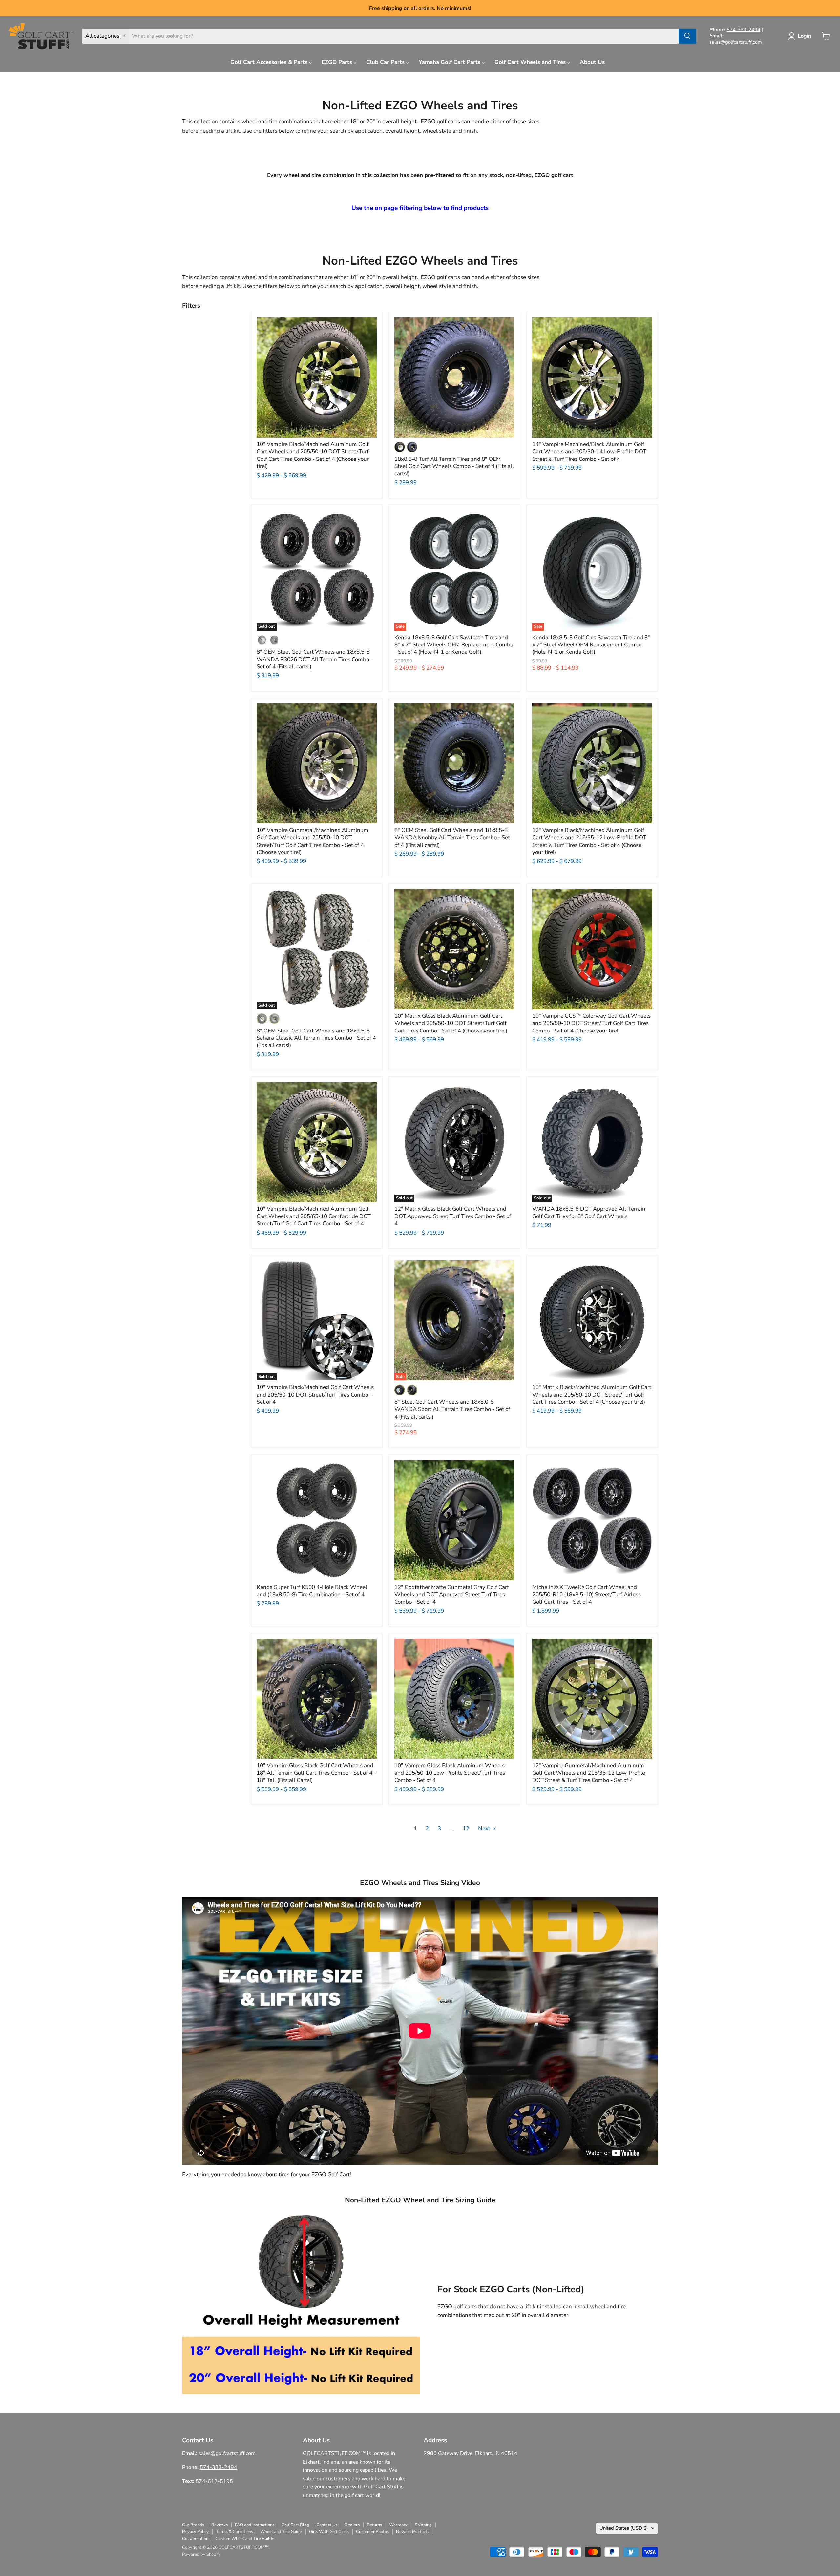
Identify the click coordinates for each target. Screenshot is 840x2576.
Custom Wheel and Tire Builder (246, 2539)
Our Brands (193, 2525)
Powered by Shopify (201, 2554)
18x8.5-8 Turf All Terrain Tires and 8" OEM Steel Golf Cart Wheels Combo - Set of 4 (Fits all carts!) (454, 466)
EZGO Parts (338, 62)
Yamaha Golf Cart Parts (450, 62)
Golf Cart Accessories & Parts (270, 62)
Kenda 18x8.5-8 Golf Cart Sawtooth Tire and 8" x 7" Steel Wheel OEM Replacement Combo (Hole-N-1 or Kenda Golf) (591, 645)
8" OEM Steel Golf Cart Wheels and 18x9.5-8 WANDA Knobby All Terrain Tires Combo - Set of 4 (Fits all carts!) (452, 838)
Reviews (220, 2525)
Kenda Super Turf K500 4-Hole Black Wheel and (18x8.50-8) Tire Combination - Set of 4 (312, 1591)
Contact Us (327, 2525)
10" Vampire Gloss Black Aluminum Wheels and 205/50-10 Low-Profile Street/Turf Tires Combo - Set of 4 (450, 1773)
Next (485, 1828)
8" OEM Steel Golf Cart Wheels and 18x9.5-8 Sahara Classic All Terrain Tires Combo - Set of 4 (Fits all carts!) (316, 1038)
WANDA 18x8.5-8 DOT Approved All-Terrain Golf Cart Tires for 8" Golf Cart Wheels (589, 1212)
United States (624, 2528)
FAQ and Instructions (255, 2525)
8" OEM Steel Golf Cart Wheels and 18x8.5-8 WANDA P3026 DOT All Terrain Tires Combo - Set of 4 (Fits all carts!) (315, 659)
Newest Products (413, 2532)
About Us (592, 62)
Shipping (423, 2525)
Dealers (352, 2525)
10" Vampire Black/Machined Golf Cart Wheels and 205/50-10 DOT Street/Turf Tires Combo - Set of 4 (315, 1395)
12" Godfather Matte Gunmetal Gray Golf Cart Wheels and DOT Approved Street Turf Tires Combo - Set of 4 (452, 1595)
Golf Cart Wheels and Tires (531, 62)
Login (804, 36)
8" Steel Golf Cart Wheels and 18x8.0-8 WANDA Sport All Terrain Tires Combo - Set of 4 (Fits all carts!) (452, 1409)
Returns (374, 2525)
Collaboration (195, 2539)
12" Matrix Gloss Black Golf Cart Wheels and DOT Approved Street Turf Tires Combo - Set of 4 (453, 1216)
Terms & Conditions (234, 2532)
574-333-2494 (744, 30)
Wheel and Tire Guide (281, 2532)
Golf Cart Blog (295, 2525)
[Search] (687, 36)
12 (466, 1828)
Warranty (398, 2525)
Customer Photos (372, 2532)
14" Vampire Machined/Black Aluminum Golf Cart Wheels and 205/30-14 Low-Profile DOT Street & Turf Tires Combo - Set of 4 (589, 452)
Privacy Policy (195, 2532)
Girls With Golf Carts (329, 2532)
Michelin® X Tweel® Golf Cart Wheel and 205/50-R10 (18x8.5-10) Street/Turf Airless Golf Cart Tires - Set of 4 (587, 1595)
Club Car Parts (386, 62)
